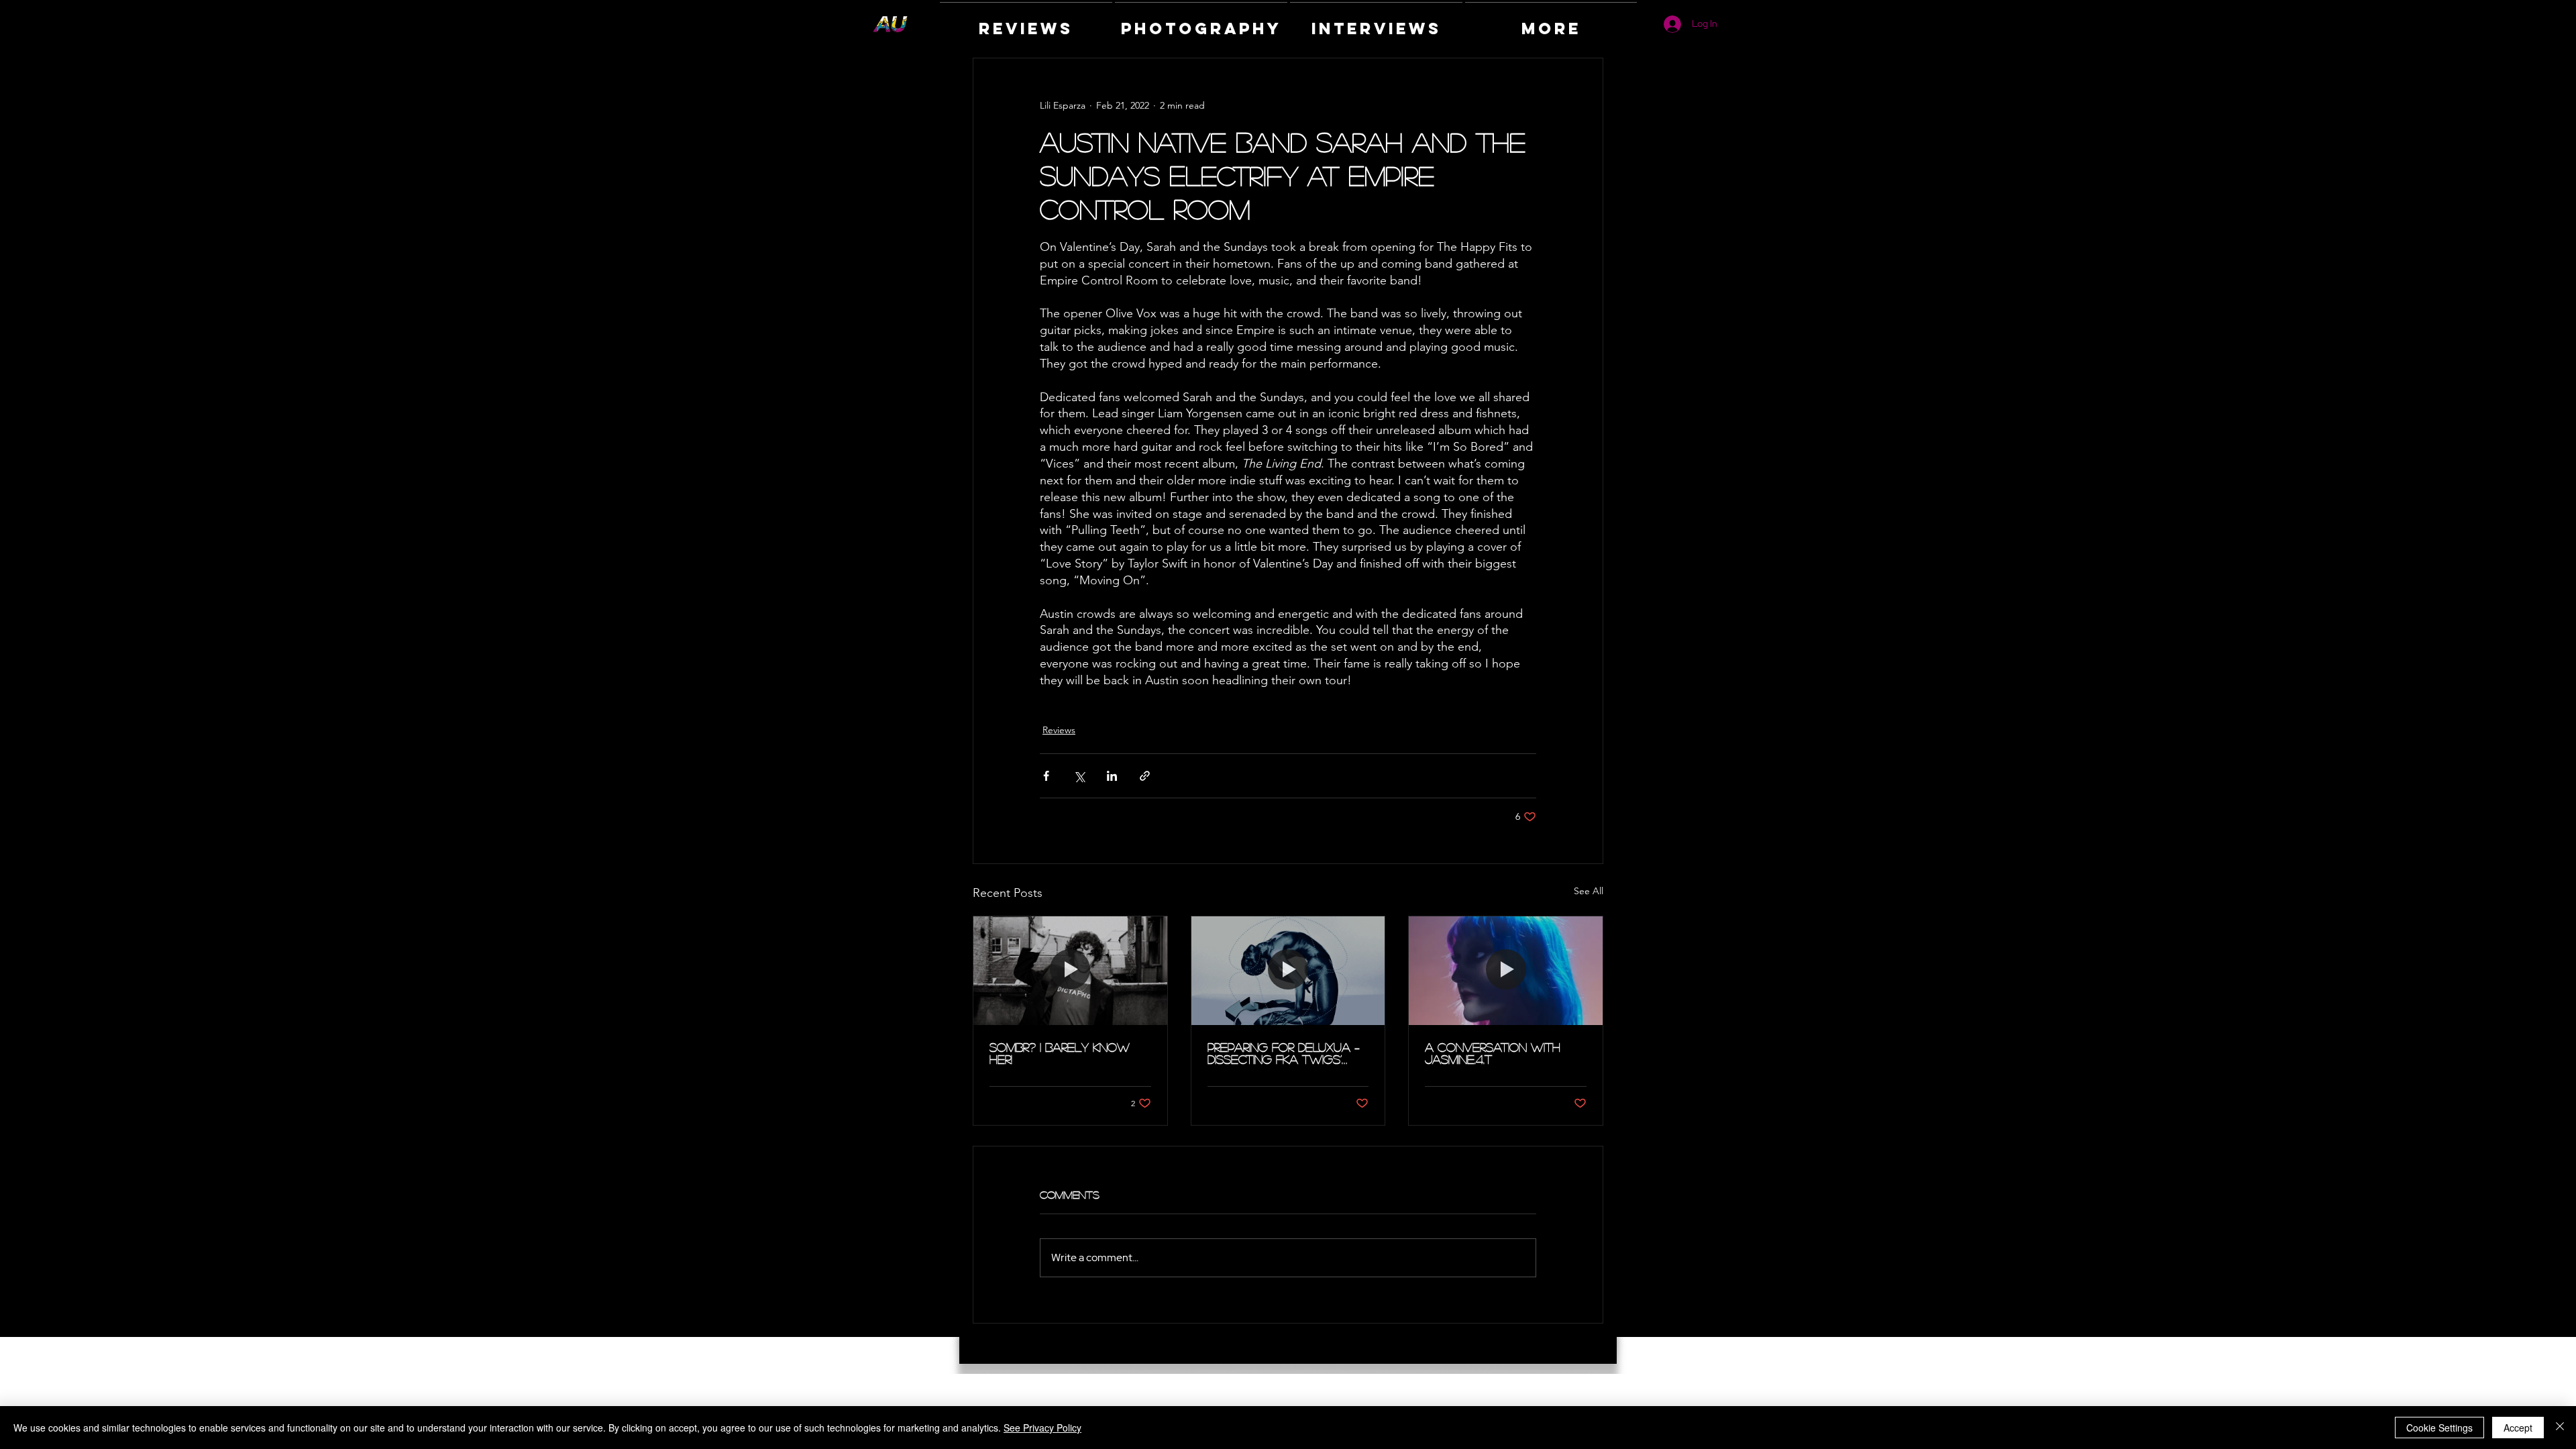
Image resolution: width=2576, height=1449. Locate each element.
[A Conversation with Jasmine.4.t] (1506, 971)
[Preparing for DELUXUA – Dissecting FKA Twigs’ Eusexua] (1288, 971)
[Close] (2560, 1428)
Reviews (1059, 730)
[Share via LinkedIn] (1112, 776)
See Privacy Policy (1042, 1428)
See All (1589, 891)
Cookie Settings (2439, 1428)
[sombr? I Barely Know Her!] (1070, 971)
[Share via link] (1145, 776)
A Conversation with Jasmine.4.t (1493, 1053)
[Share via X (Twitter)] (1079, 776)
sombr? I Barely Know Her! (1060, 1053)
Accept (2518, 1428)
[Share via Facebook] (1046, 776)
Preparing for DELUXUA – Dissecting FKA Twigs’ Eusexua (1284, 1053)
